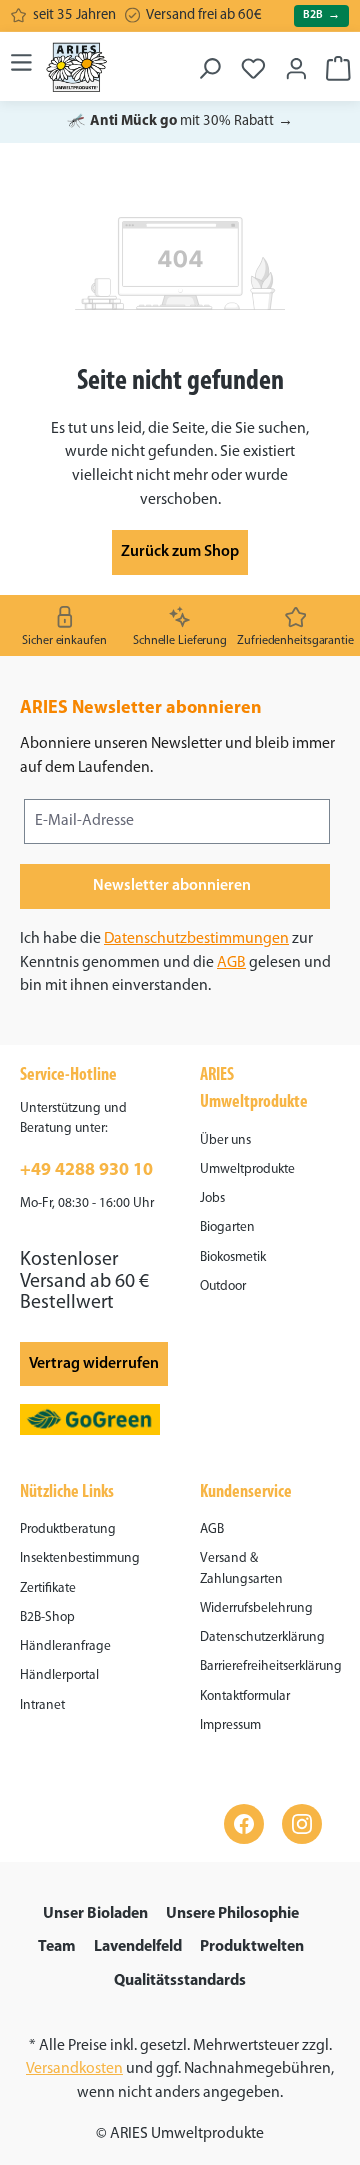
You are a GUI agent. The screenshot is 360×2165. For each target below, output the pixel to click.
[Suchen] (209, 62)
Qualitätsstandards (180, 1981)
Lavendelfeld (138, 1947)
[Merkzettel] (253, 62)
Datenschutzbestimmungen (196, 939)
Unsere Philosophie (232, 1914)
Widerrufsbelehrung (256, 1608)
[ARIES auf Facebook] (244, 1824)
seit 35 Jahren (74, 15)
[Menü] (21, 62)
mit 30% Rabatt (180, 121)
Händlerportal (59, 1675)
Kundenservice (246, 1493)
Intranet (42, 1705)
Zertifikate (48, 1588)
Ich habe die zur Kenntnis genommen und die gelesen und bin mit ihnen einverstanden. (175, 962)
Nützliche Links (67, 1493)
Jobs (212, 1198)
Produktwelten (252, 1947)
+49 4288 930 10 (86, 1171)
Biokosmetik (233, 1257)
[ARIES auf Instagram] (302, 1824)
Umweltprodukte (247, 1169)
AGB (231, 963)
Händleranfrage (65, 1646)
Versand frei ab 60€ (204, 15)
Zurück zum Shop (180, 552)
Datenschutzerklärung (262, 1637)
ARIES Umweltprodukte (254, 1089)
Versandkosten (74, 2069)
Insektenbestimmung (80, 1558)
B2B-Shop (47, 1617)
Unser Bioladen (95, 1914)
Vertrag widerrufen (94, 1364)
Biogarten (227, 1227)
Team (57, 1947)
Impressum (230, 1725)
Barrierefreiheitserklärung (271, 1666)
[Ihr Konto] (296, 62)
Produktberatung (68, 1529)
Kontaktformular (245, 1696)
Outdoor (223, 1286)
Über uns (225, 1140)
